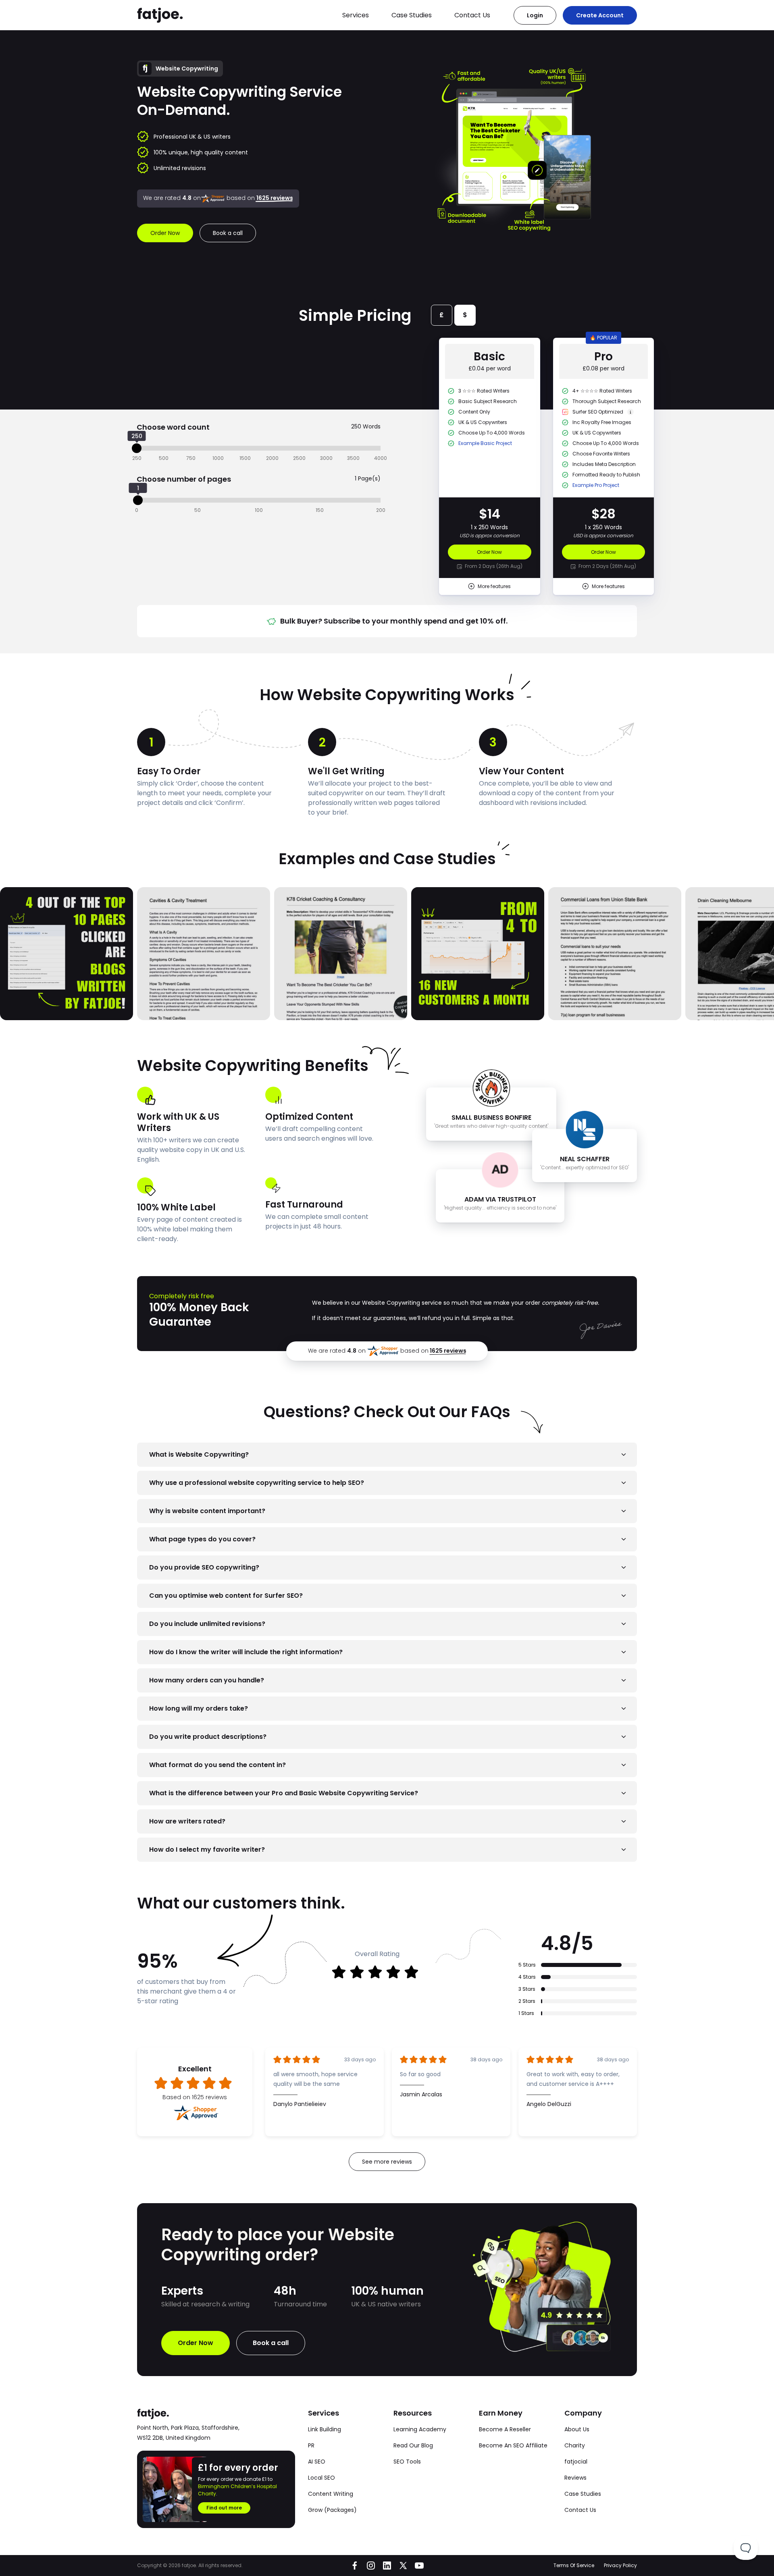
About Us (577, 2429)
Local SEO (321, 2478)
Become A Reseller (505, 2429)
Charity (575, 2445)
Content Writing (331, 2494)
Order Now (489, 552)
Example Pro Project (596, 485)
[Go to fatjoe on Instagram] (371, 2566)
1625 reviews (448, 1351)
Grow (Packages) (332, 2510)
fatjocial (576, 2462)
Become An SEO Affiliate (513, 2445)
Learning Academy (420, 2429)
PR (311, 2445)
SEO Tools (407, 2462)
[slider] (137, 448)
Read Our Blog (413, 2445)
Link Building (325, 2429)
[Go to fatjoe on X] (403, 2566)
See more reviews (387, 2162)
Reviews (575, 2478)
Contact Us (472, 15)
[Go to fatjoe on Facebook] (355, 2566)
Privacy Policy (620, 2565)
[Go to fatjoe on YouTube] (419, 2566)
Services (356, 15)
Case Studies (412, 15)
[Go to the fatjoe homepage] (160, 15)
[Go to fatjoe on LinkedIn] (387, 2566)
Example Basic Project (485, 443)
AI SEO (317, 2462)
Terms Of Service (574, 2565)
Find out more (224, 2508)
